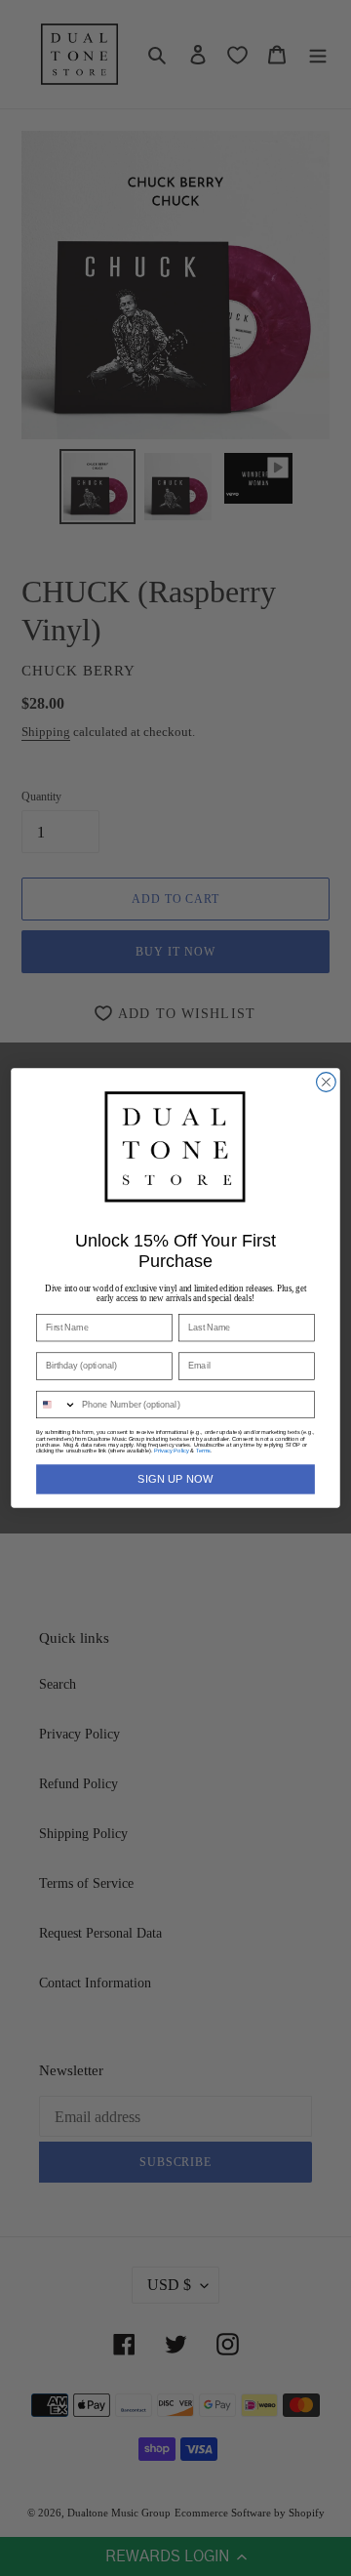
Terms (203, 1451)
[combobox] (57, 1404)
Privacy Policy (171, 1451)
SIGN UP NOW (175, 1479)
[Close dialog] (327, 1083)
